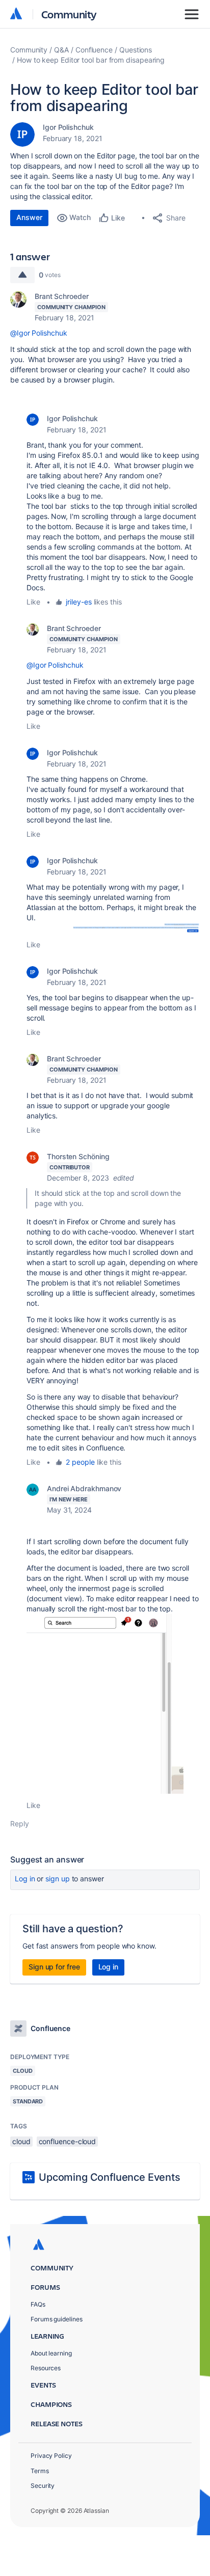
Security (43, 2486)
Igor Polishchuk (68, 127)
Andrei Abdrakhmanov (84, 1488)
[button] (113, 928)
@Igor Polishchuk (39, 333)
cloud (21, 2141)
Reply (20, 1824)
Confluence (94, 50)
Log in (25, 1879)
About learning (51, 2353)
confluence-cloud (68, 2141)
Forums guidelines (57, 2319)
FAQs (38, 2304)
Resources (46, 2368)
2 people (80, 1462)
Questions (136, 50)
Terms (40, 2471)
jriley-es (78, 602)
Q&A (61, 50)
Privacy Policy (51, 2456)
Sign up (57, 1879)
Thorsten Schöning (78, 1156)
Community (69, 14)
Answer (29, 217)
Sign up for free (54, 1967)
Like (33, 602)
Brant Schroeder (62, 296)
